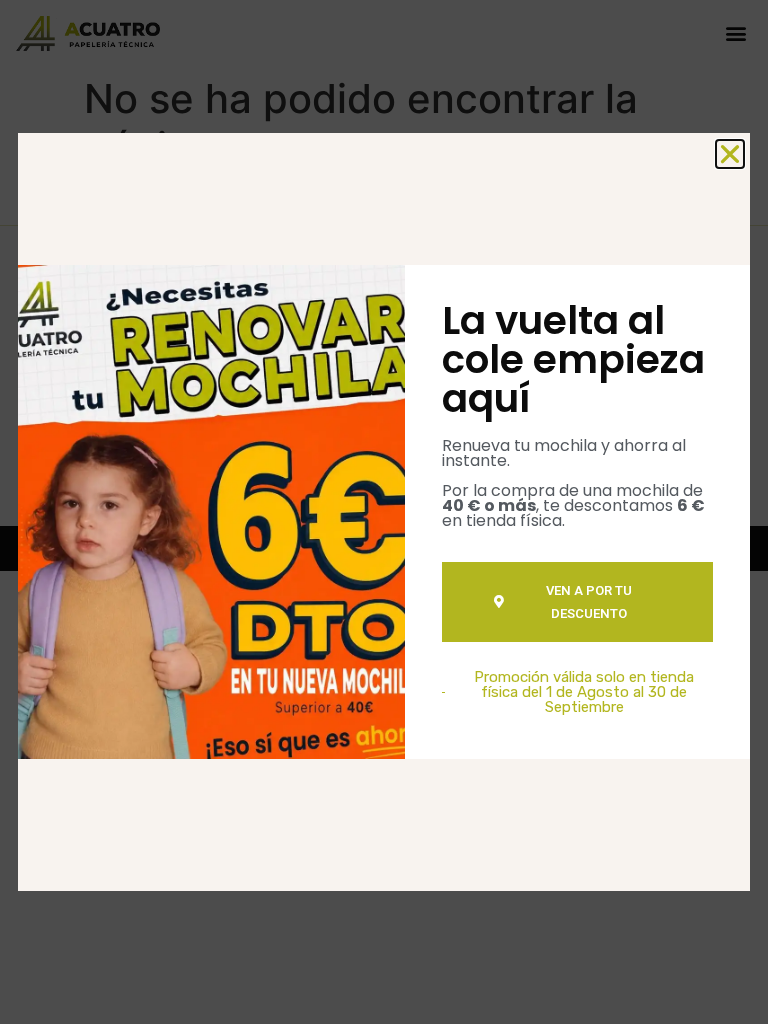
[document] (384, 512)
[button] (730, 154)
